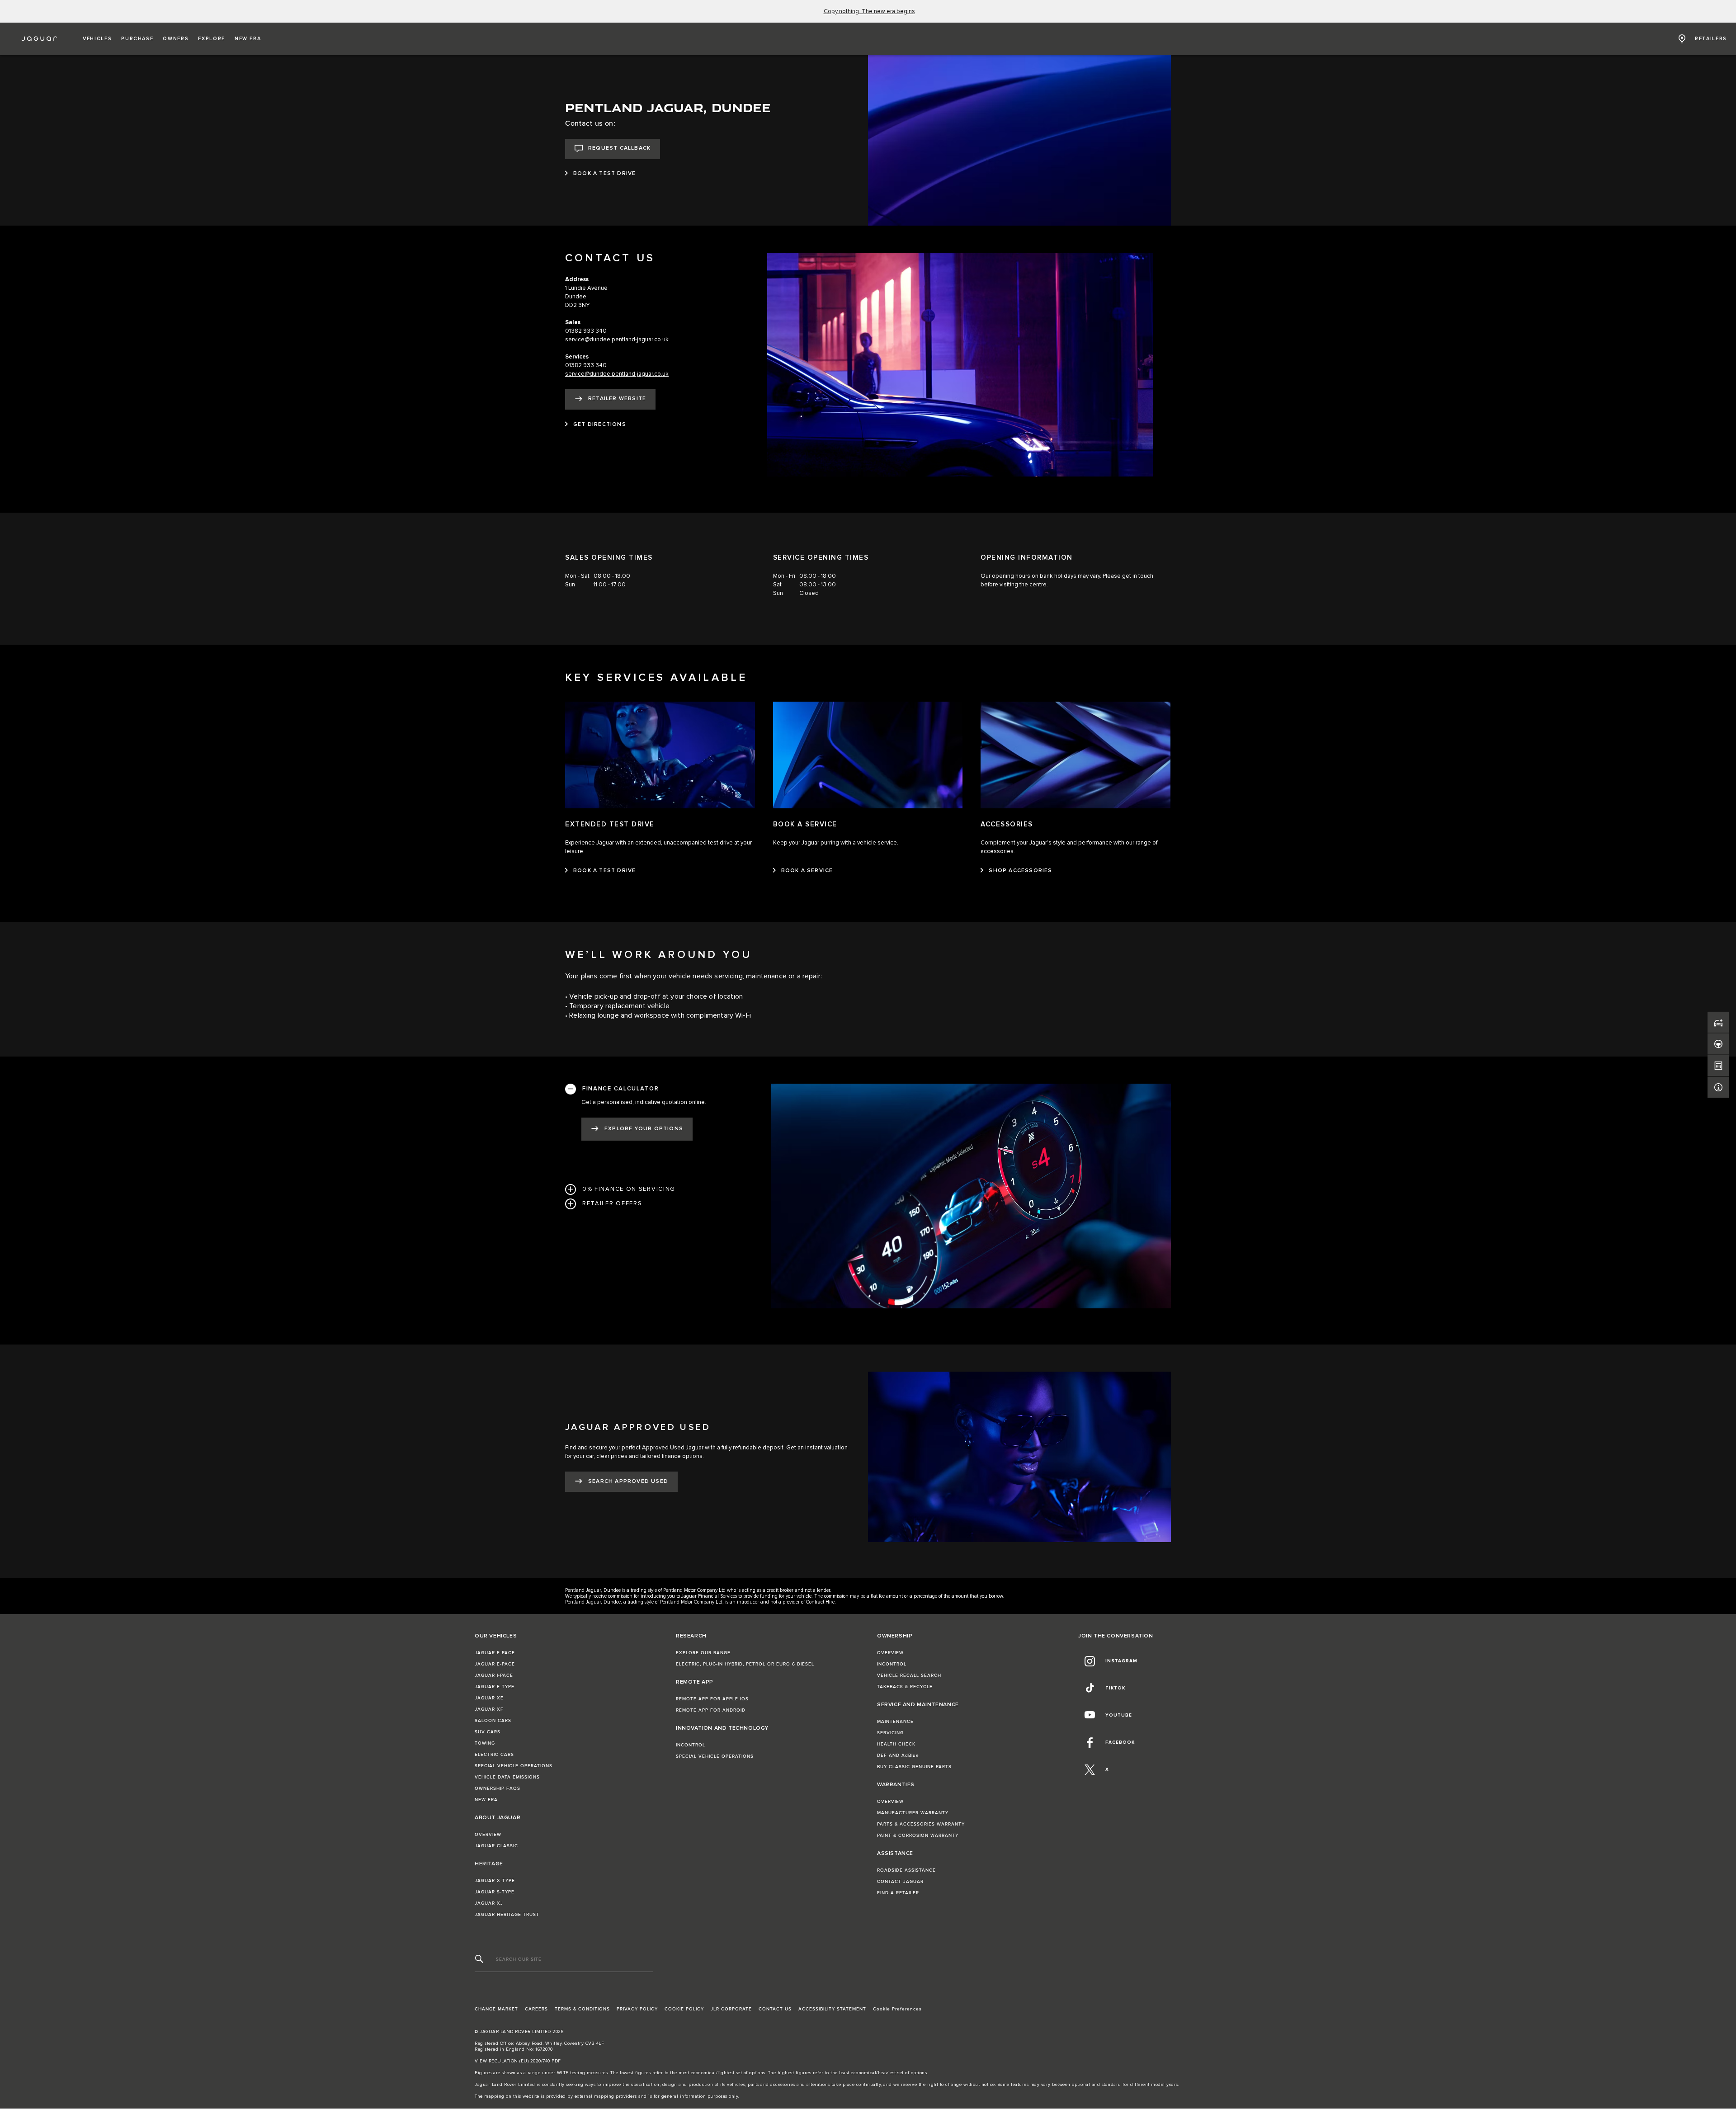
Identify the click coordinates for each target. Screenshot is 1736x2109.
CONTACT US (775, 2009)
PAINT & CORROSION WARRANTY (918, 1835)
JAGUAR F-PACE (495, 1653)
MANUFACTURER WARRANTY (913, 1813)
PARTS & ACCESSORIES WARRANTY (921, 1824)
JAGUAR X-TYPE (495, 1881)
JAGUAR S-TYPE (495, 1892)
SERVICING (890, 1733)
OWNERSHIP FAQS (498, 1788)
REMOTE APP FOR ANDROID (711, 1710)
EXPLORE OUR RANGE (703, 1653)
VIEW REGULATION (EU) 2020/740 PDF (518, 2061)
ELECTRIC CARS (494, 1755)
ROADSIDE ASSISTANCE (906, 1870)
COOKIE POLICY (684, 2009)
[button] (97, 39)
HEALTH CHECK (896, 1744)
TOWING (485, 1743)
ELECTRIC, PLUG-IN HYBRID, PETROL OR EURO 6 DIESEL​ (745, 1664)
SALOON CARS (493, 1721)
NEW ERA (486, 1800)
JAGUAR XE (489, 1698)
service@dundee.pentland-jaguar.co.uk (617, 340)
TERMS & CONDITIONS (582, 2009)
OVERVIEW (488, 1835)
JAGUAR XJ (489, 1903)
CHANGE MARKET (496, 2009)
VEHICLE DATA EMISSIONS (507, 1777)
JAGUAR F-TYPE (495, 1687)
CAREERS (536, 2009)
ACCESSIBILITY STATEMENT (832, 2009)
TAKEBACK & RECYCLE (905, 1687)
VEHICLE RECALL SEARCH (909, 1675)
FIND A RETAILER (898, 1893)
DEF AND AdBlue (898, 1755)
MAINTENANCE (895, 1722)
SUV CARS (488, 1732)
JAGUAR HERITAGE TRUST (507, 1915)
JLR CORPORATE (731, 2009)
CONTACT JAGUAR (900, 1882)
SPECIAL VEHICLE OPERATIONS (514, 1766)
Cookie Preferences (897, 2009)
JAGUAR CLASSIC (496, 1846)
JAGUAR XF (489, 1709)
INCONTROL (691, 1745)
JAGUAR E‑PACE (495, 1664)
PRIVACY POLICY (637, 2009)
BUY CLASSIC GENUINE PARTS (914, 1767)
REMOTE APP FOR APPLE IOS (712, 1699)
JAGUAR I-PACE (494, 1675)
